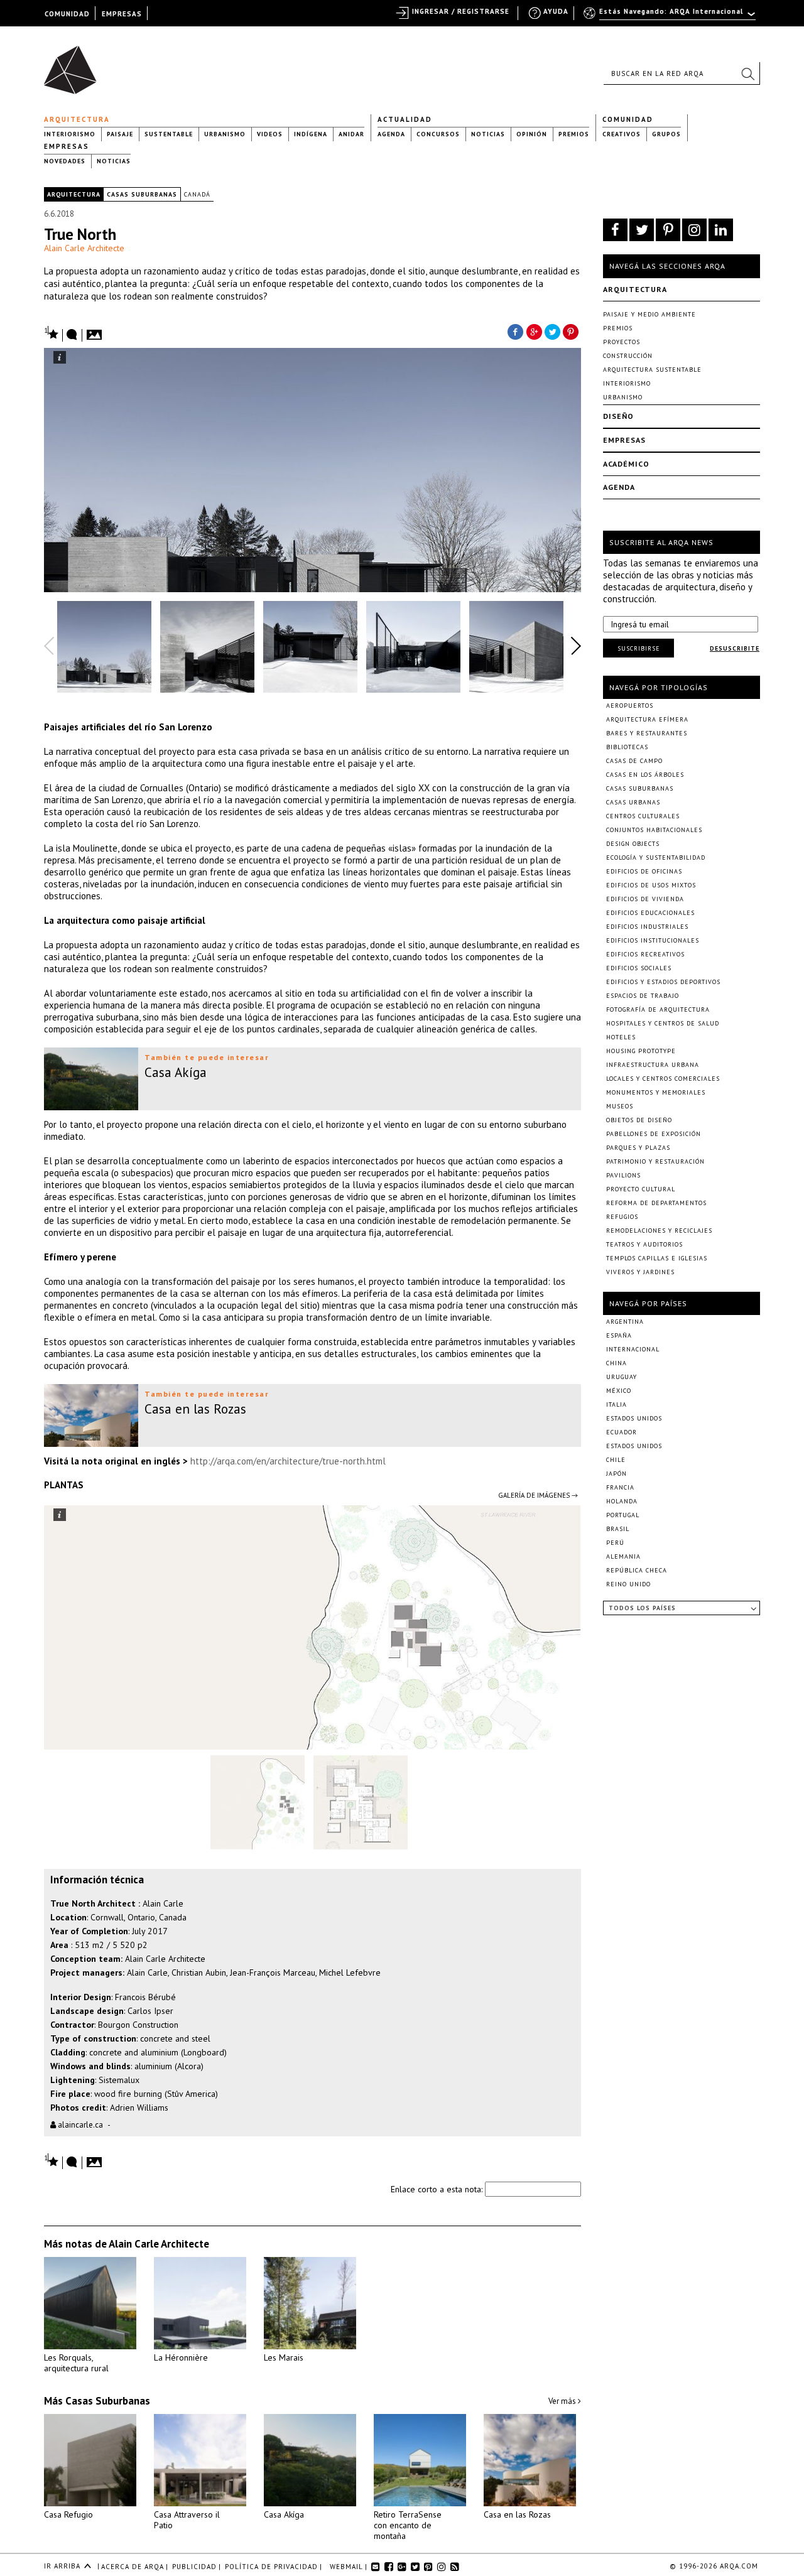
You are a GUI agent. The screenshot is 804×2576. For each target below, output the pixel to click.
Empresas (67, 146)
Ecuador (622, 1432)
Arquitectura (77, 119)
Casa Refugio (68, 2514)
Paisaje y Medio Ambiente (649, 314)
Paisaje (120, 134)
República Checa (637, 1570)
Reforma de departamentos (656, 1203)
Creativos (622, 134)
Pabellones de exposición (654, 1134)
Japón (617, 1474)
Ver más (563, 2401)
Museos (620, 1106)
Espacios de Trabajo (643, 996)
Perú (615, 1543)
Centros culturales (643, 816)
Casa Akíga (284, 2514)
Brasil (618, 1529)
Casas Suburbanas (142, 194)
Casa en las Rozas (517, 2514)
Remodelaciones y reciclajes (659, 1231)
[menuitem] (671, 17)
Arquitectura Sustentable (652, 370)
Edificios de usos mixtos (651, 885)
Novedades (65, 161)
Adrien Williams (139, 2108)
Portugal (623, 1515)
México (619, 1391)
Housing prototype (641, 1051)
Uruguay (622, 1377)
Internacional (633, 1349)
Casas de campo (634, 761)
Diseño (618, 416)
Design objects (633, 844)
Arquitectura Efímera (647, 719)
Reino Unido (628, 1584)
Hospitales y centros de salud (663, 1023)
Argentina (625, 1322)
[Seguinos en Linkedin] (721, 230)
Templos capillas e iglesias (657, 1258)
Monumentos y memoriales (656, 1092)
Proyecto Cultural (641, 1189)
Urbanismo (225, 134)
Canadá (197, 194)
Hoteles (621, 1037)
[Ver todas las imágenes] (96, 331)
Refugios (622, 1217)
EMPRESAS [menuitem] (122, 14)
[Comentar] (72, 335)
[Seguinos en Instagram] (694, 230)
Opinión (532, 134)
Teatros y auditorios (644, 1244)
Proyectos (622, 342)
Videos (270, 134)
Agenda (391, 134)
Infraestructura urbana (653, 1065)
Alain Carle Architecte (84, 248)
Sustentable (169, 134)
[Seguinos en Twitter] (642, 230)
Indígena (311, 134)
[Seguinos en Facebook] (615, 230)
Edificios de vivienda (645, 899)
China (617, 1363)
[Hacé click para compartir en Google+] (534, 331)
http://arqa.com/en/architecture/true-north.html (288, 1461)
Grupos (666, 134)
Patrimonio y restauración (655, 1161)
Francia (620, 1487)
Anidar (351, 134)
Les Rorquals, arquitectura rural (76, 2363)
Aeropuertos (630, 706)
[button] (747, 73)
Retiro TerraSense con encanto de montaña (408, 2525)
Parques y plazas (638, 1148)
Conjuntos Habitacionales (654, 830)
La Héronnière (181, 2357)
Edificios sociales (639, 968)
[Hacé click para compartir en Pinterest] (572, 331)
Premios (574, 134)
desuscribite (735, 648)
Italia (617, 1404)
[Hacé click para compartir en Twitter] (553, 331)
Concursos (438, 134)
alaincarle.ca (79, 2125)
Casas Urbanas (633, 802)
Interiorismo (70, 134)
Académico (626, 464)
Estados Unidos (634, 1418)
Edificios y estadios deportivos (663, 982)
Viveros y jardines (640, 1272)
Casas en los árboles (645, 775)
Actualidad (405, 119)
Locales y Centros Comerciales (663, 1079)
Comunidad (628, 119)
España (619, 1335)
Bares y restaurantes (647, 733)
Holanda (622, 1501)
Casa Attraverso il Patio (187, 2520)
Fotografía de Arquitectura (658, 1009)
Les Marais (284, 2357)
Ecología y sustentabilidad (656, 858)
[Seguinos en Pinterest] (668, 230)
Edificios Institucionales (653, 940)
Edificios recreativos (645, 954)
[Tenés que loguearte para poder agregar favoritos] (52, 333)
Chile (616, 1460)
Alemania (623, 1556)
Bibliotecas (627, 747)
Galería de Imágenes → (538, 1495)
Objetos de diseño (639, 1120)
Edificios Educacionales (650, 913)
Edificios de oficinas (644, 871)
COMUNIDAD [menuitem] (67, 14)
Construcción (628, 356)
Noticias (488, 134)
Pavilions (623, 1175)
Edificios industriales (647, 927)
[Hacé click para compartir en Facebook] (515, 331)
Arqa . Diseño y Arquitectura (74, 64)
